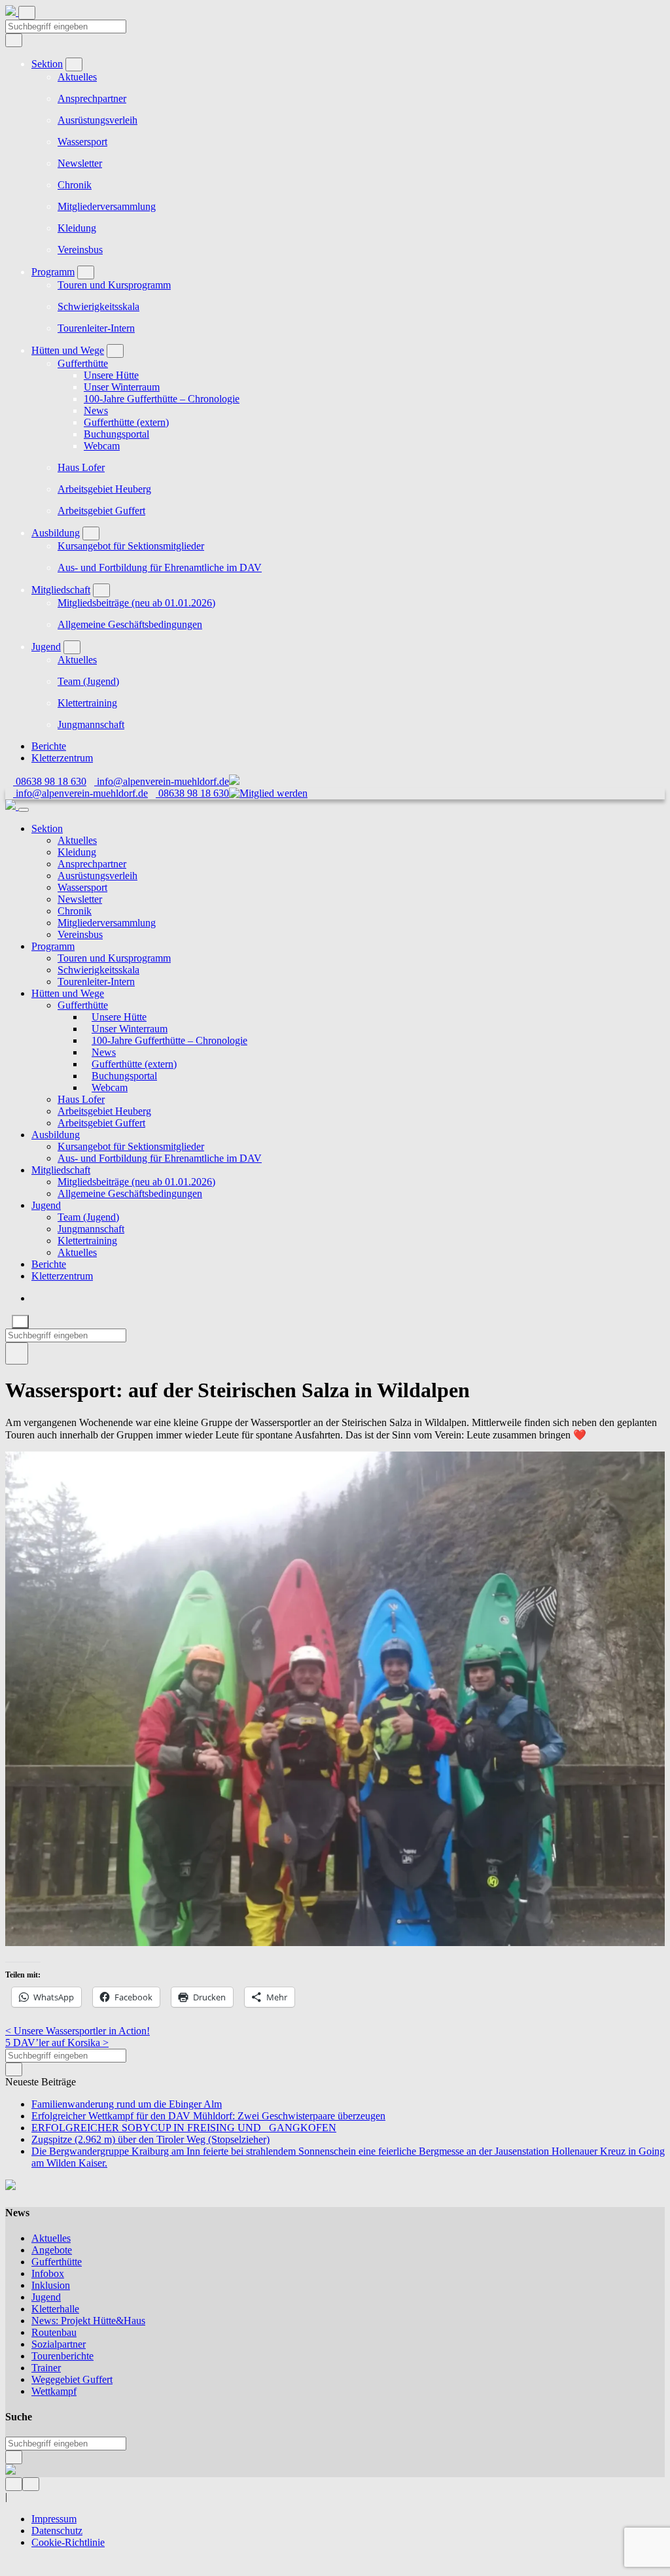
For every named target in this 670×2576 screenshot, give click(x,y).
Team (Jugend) (88, 681)
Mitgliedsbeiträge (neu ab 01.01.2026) (136, 603)
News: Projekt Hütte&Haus (88, 2321)
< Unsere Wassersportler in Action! (78, 2031)
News (96, 410)
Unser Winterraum (122, 387)
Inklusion (51, 2285)
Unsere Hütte (111, 375)
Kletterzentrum (62, 758)
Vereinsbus (80, 250)
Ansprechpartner (92, 98)
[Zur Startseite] (12, 12)
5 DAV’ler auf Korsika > (57, 2043)
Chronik (75, 185)
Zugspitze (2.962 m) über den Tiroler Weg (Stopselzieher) (150, 2139)
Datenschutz (57, 2531)
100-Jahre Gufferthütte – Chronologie (162, 399)
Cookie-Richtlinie (68, 2542)
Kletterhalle (55, 2309)
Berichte (49, 746)
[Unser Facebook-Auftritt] (14, 2483)
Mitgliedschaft (61, 590)
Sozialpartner (59, 2344)
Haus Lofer (81, 467)
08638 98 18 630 (50, 781)
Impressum (54, 2519)
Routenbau (54, 2332)
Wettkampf (54, 2391)
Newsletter (80, 163)
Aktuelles (77, 77)
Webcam (102, 446)
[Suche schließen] (20, 1322)
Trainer (46, 2368)
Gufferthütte (83, 363)
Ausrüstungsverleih (97, 120)
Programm (53, 272)
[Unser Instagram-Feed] (31, 2483)
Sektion (47, 64)
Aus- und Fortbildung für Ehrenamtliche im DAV (160, 567)
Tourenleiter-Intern (96, 328)
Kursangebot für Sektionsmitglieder (131, 546)
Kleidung (77, 228)
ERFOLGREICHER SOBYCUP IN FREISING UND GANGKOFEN (184, 2128)
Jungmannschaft (91, 724)
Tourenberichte (62, 2356)
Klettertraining (87, 703)
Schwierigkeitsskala (98, 306)
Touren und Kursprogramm (114, 285)
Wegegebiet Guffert (72, 2379)
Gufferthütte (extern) (126, 422)
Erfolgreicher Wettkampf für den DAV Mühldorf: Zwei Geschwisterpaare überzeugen (208, 2116)
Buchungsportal (116, 434)
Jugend (46, 647)
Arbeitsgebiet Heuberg (104, 489)
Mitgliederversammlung (107, 206)
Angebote (52, 2250)
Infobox (48, 2273)
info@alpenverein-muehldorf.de (162, 781)
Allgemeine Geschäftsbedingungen (130, 624)
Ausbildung (56, 533)
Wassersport (82, 142)
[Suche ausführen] (17, 1353)
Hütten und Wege (68, 350)
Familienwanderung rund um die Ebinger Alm (127, 2104)
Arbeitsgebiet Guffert (101, 511)
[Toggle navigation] (27, 13)
